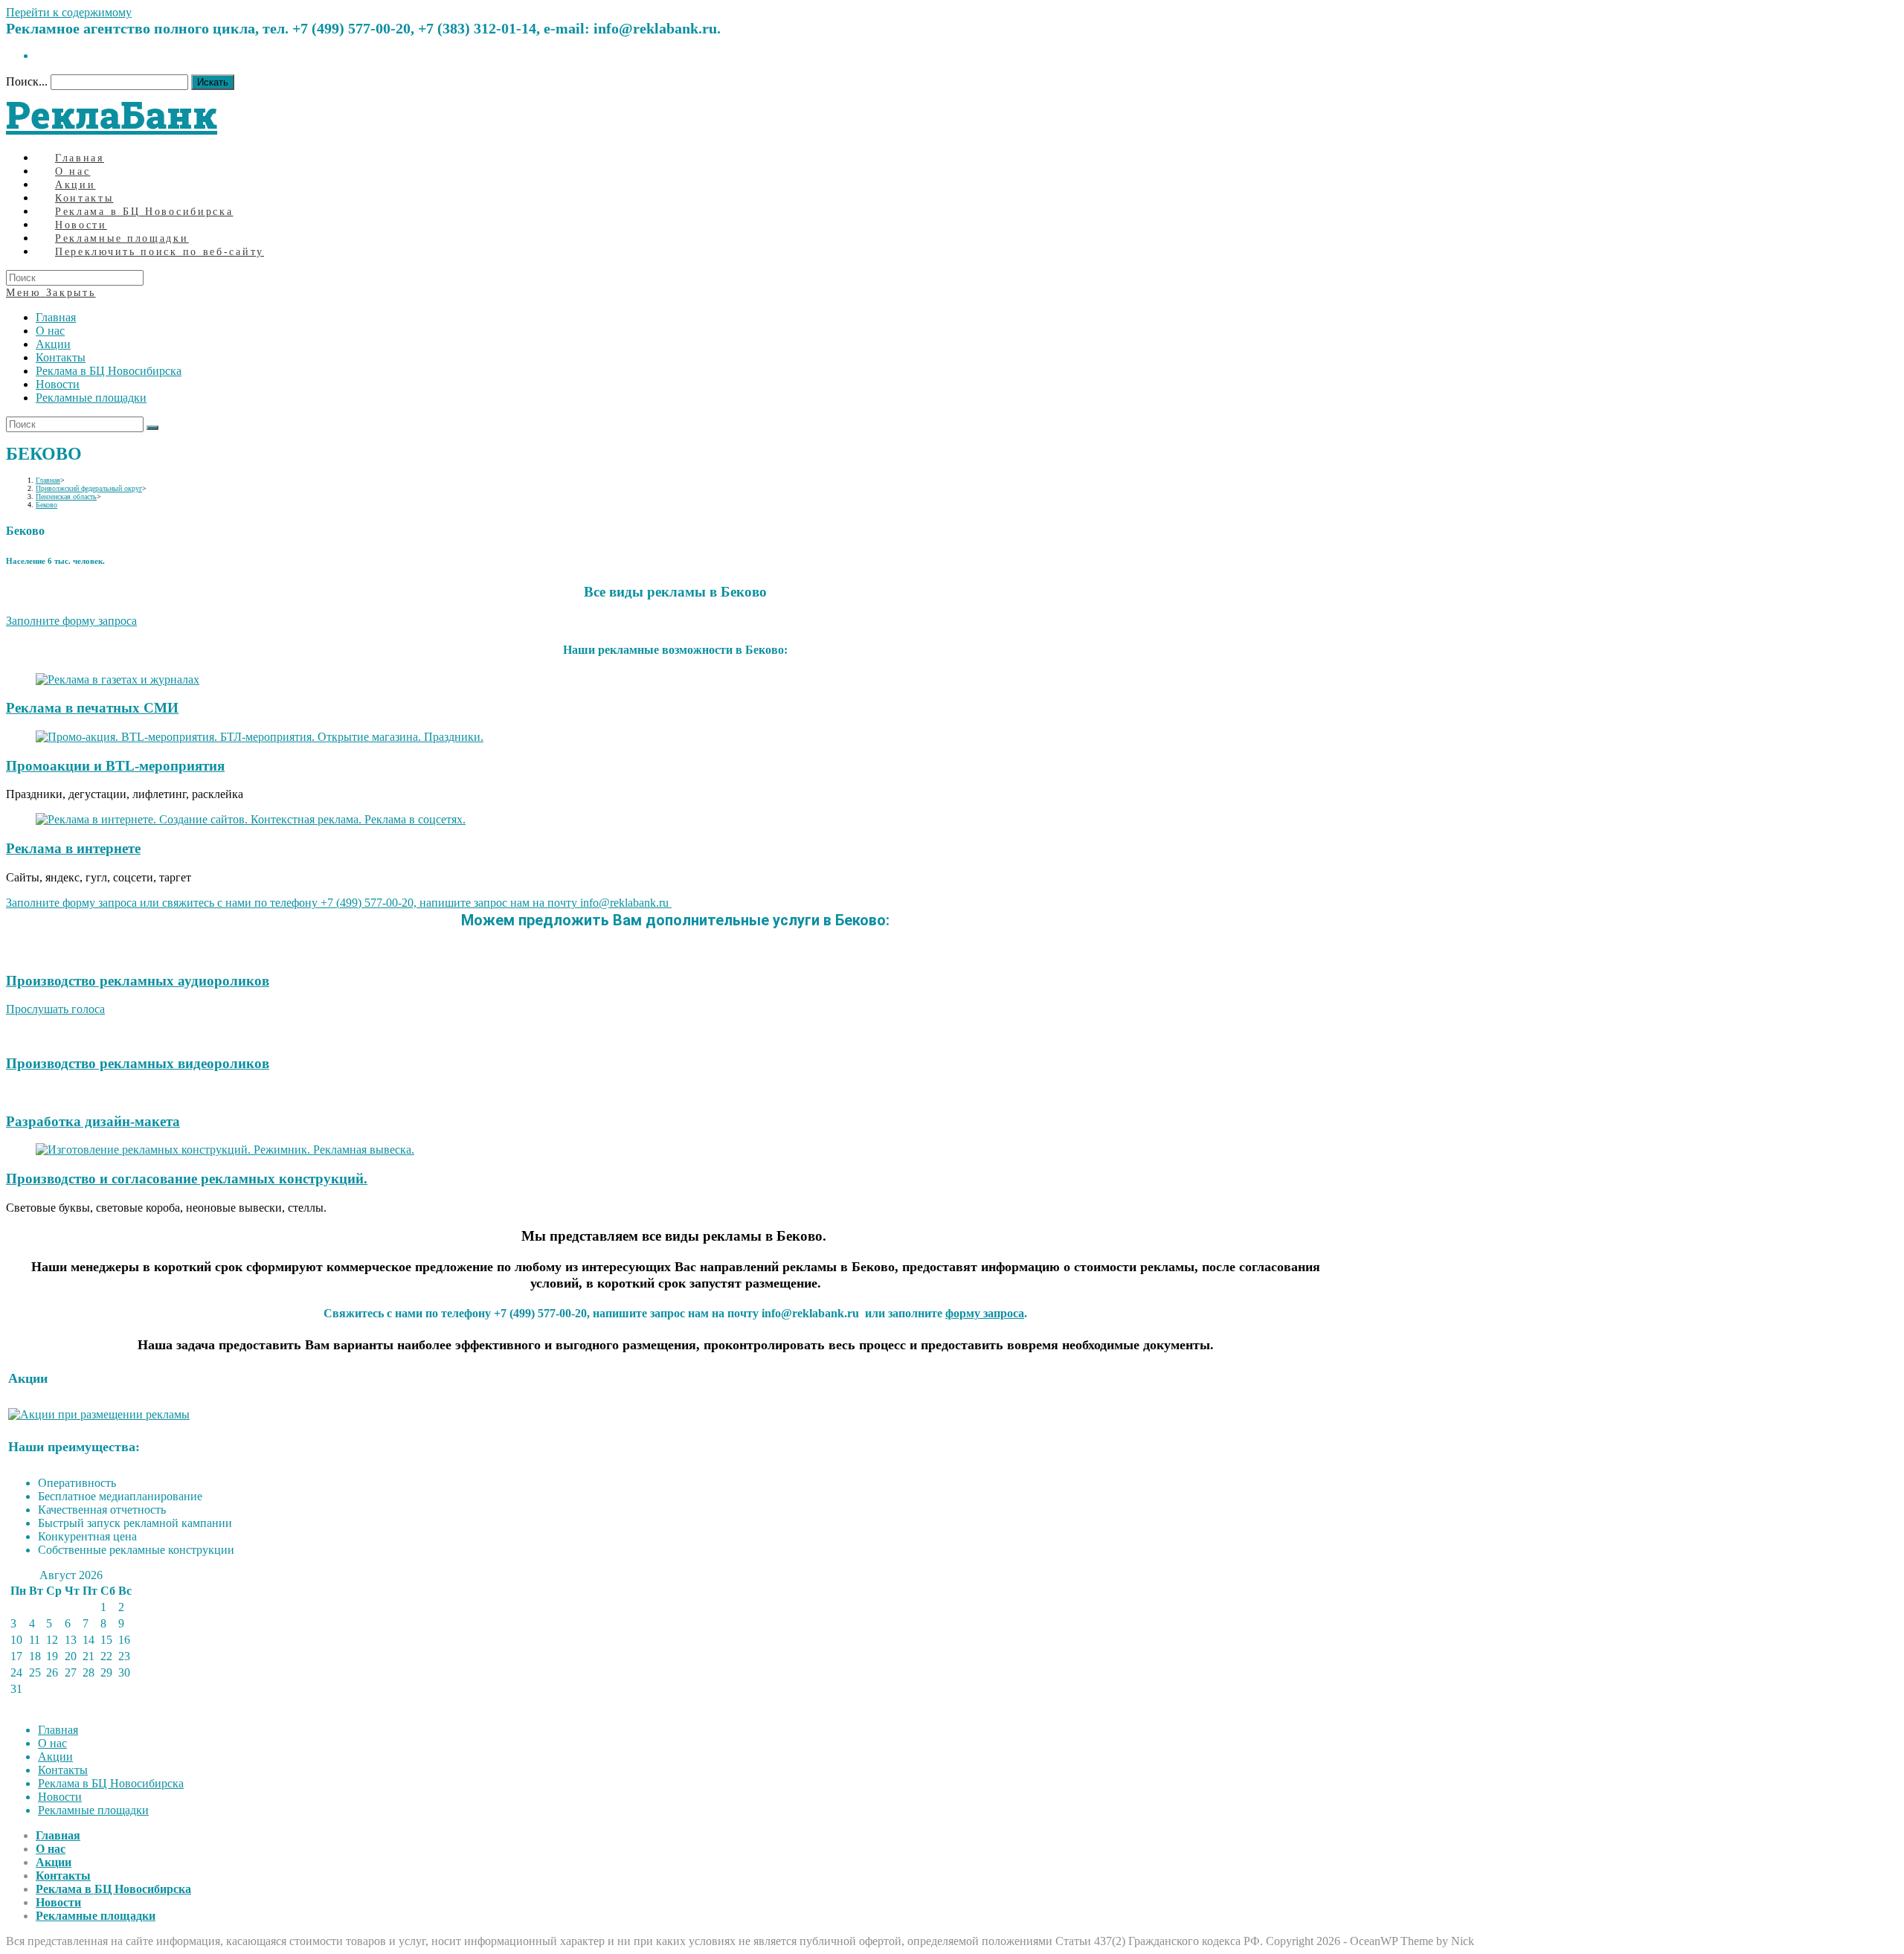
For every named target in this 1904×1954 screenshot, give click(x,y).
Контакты (61, 357)
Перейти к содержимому (69, 12)
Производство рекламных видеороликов (138, 1063)
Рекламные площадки (91, 398)
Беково (46, 505)
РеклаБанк (112, 115)
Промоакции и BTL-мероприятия (115, 766)
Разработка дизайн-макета (93, 1121)
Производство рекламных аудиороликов (138, 981)
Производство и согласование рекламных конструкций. (187, 1179)
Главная (56, 317)
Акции (53, 344)
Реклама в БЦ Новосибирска (109, 371)
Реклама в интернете (73, 848)
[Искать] (152, 428)
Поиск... (27, 81)
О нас (50, 331)
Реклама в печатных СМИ (92, 708)
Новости (58, 384)
